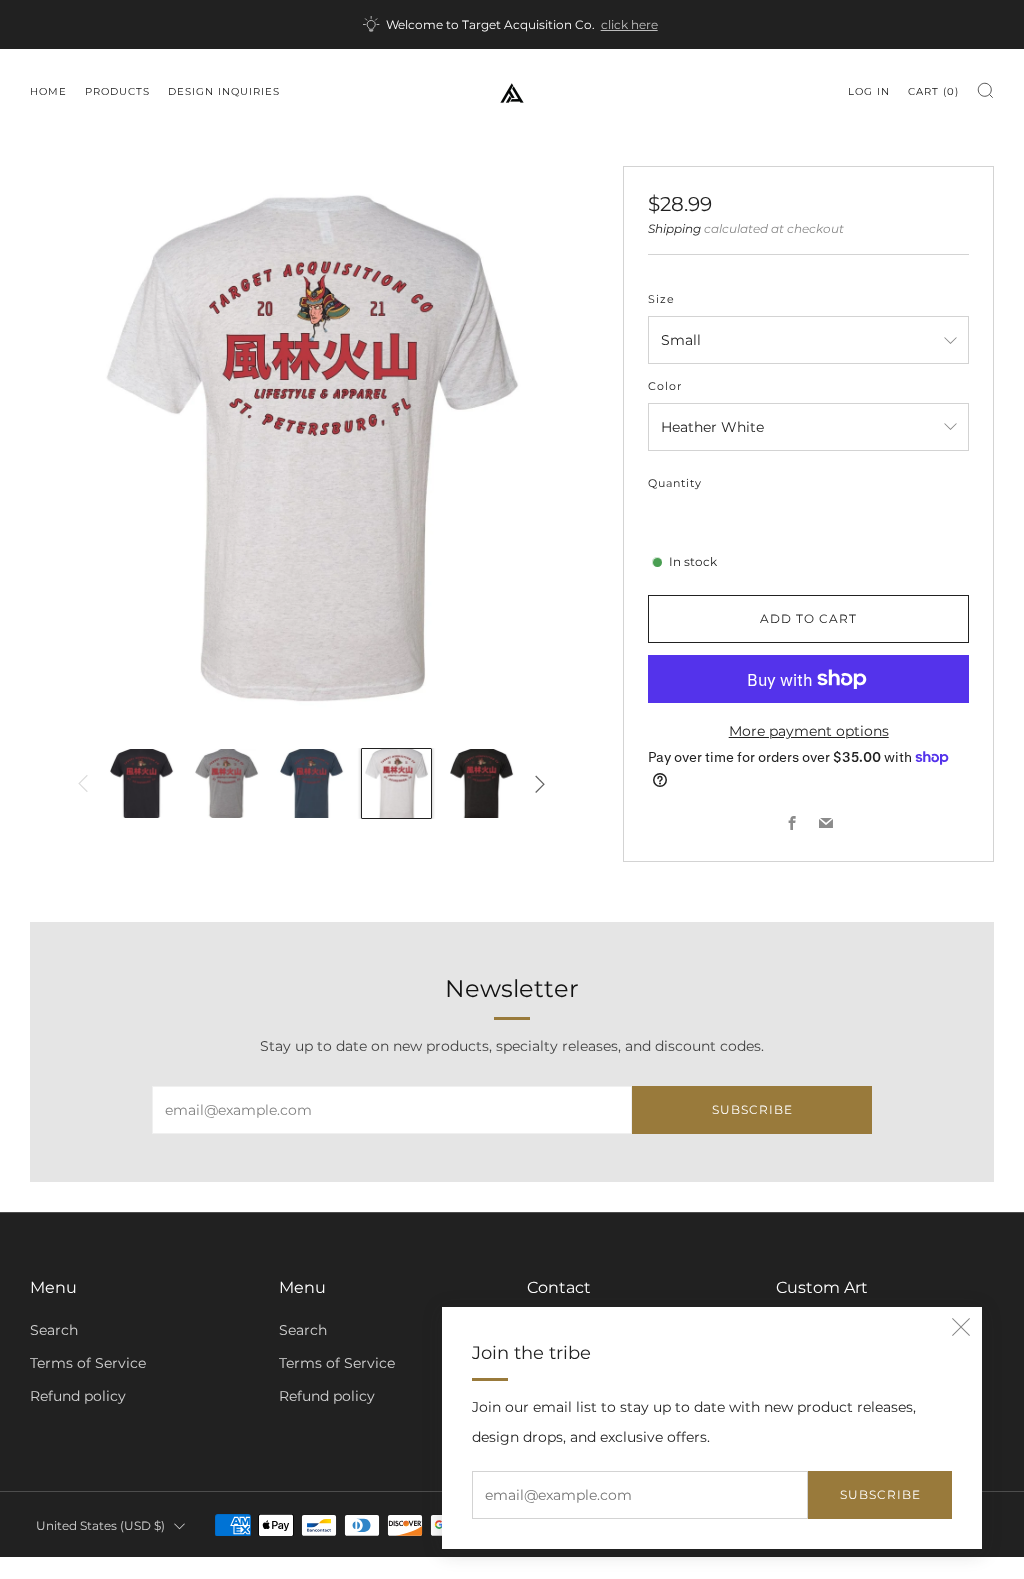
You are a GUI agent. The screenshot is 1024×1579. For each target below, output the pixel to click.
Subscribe (880, 1494)
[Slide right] (539, 783)
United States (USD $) (100, 1525)
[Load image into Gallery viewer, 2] (226, 783)
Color (665, 386)
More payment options (809, 731)
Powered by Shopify (724, 1566)
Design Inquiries (224, 91)
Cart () (933, 91)
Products (117, 91)
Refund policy (78, 1396)
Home (48, 91)
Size (661, 299)
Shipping (674, 229)
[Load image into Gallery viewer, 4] (396, 783)
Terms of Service (88, 1363)
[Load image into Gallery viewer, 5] (481, 783)
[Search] (985, 90)
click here (629, 25)
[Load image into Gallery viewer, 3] (311, 783)
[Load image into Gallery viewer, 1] (141, 783)
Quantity (675, 483)
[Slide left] (83, 783)
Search (54, 1330)
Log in (869, 91)
